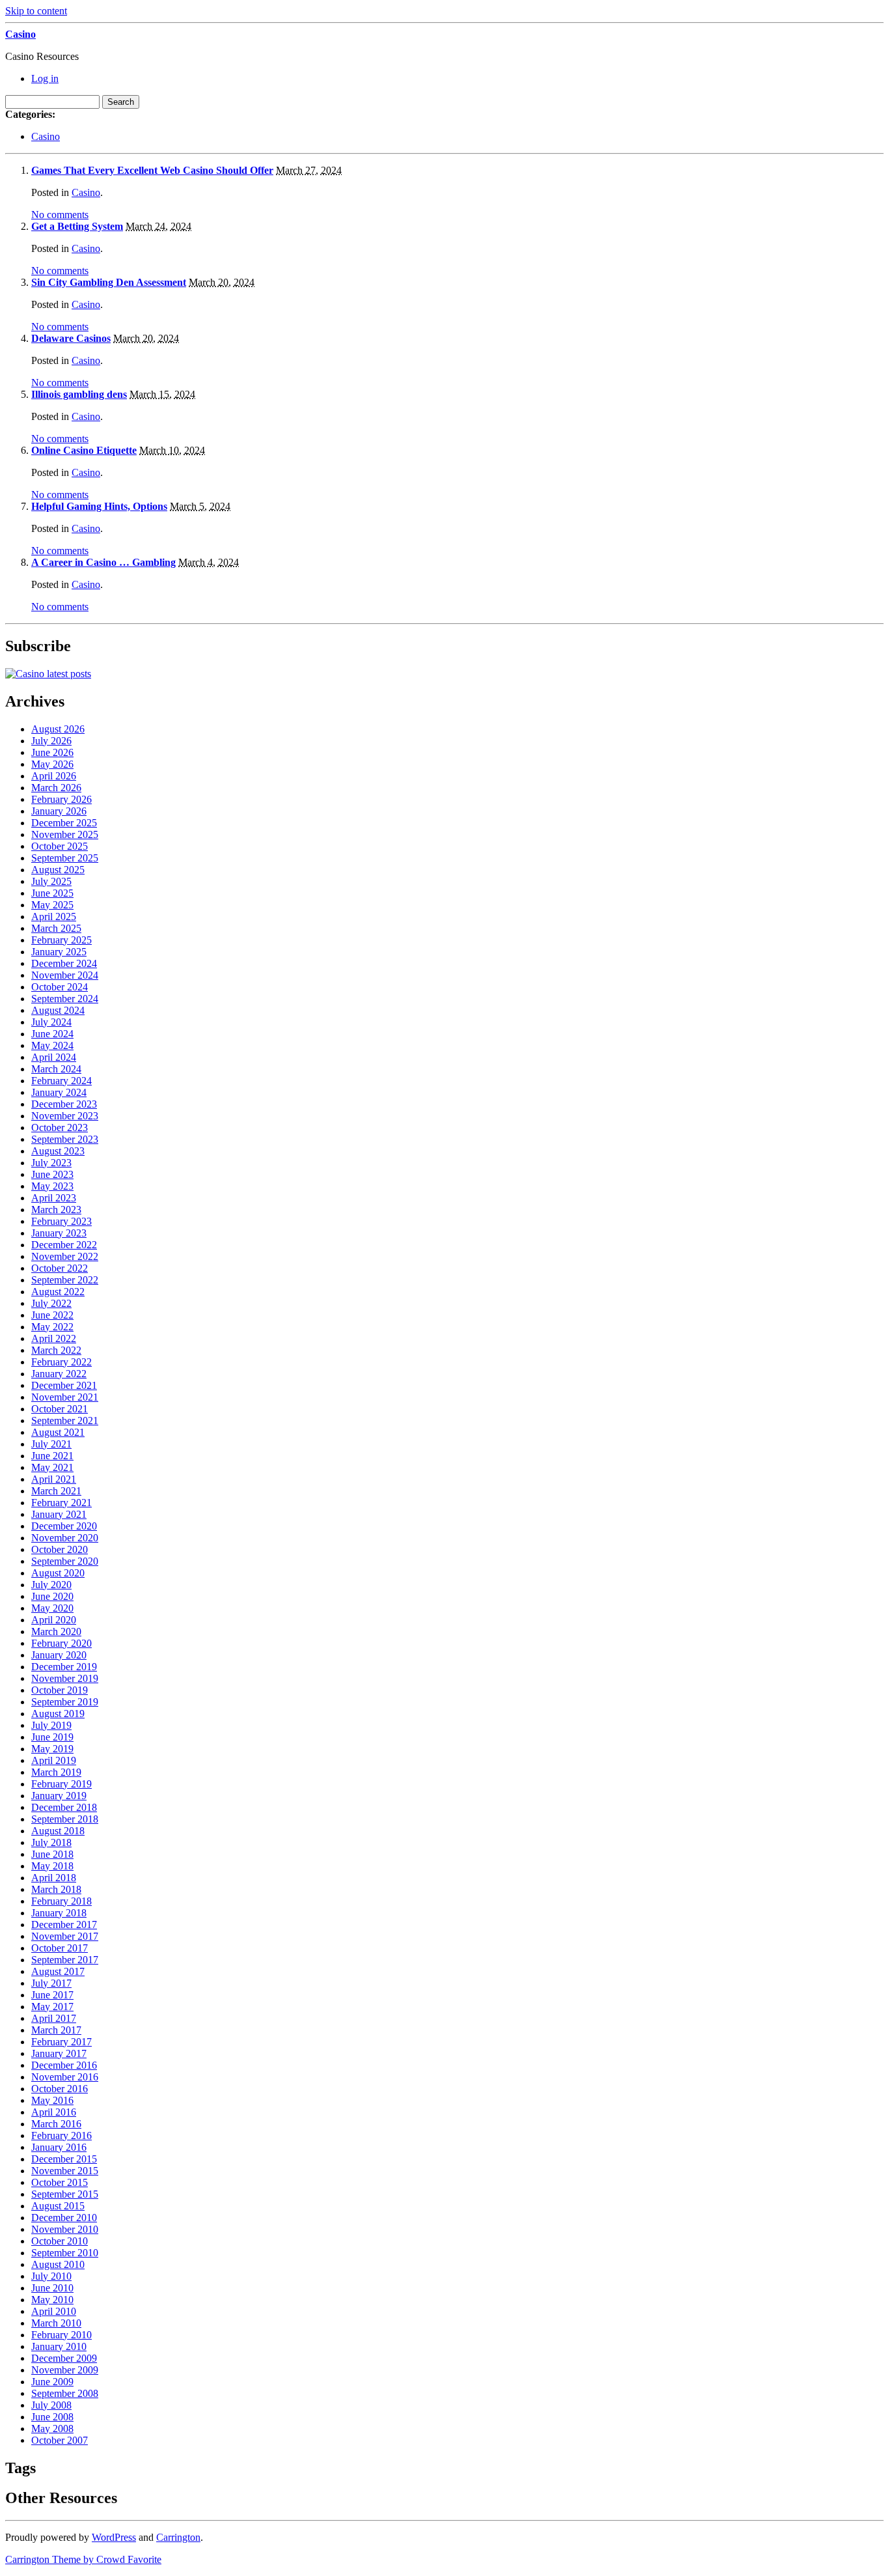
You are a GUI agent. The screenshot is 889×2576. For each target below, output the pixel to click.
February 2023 (62, 1221)
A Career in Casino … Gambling (103, 562)
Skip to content (36, 11)
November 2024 (65, 975)
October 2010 (60, 2241)
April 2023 (54, 1198)
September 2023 (65, 1139)
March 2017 (56, 2030)
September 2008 (65, 2393)
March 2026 (56, 788)
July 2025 (51, 881)
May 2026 (52, 764)
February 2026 (62, 799)
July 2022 (51, 1303)
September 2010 (65, 2253)
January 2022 (59, 1374)
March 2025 (56, 928)
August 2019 (58, 1714)
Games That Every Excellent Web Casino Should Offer (152, 170)
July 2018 (51, 1842)
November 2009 (65, 2370)
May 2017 (52, 2007)
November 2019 (65, 1678)
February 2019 (62, 1784)
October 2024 (60, 987)
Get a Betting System (77, 226)
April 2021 (54, 1479)
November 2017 (65, 1936)
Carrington (178, 2537)
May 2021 (52, 1467)
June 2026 (52, 752)
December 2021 (64, 1385)
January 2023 (59, 1233)
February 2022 (62, 1362)
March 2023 (56, 1210)
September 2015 (65, 2194)
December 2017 (64, 1925)
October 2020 (60, 1549)
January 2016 (59, 2147)
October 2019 (60, 1690)
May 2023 (52, 1186)
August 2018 (58, 1831)
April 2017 (54, 2018)
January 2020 (59, 1655)
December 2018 (64, 1807)
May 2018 (52, 1866)
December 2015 (64, 2159)
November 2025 (65, 834)
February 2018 (62, 1901)
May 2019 (52, 1749)
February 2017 (62, 2042)
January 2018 (59, 1913)
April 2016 (54, 2112)
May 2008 (52, 2429)
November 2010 (65, 2229)
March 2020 (56, 1631)
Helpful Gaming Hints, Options (99, 506)
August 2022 (58, 1292)
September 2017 (65, 1960)
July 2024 (51, 1022)
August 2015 (58, 2206)
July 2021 (51, 1444)
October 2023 (60, 1127)
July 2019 (51, 1725)
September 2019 (65, 1702)
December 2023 (64, 1104)
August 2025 (58, 870)
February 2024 (62, 1081)
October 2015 (60, 2182)
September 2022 (65, 1280)
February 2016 (62, 2135)
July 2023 (51, 1163)
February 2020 (62, 1643)
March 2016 (56, 2124)
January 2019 (59, 1796)
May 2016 (52, 2100)
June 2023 (52, 1174)
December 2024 (64, 963)
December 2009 (64, 2358)
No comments (60, 215)
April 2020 (54, 1620)
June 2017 (52, 1995)
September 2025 (65, 858)
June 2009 (52, 2382)
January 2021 (59, 1514)
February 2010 (62, 2335)
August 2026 (58, 729)
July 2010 (51, 2276)
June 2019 (52, 1737)
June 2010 (52, 2288)
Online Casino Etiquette (84, 450)
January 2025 (59, 952)
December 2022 (64, 1245)
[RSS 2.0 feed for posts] (48, 674)
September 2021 (65, 1421)
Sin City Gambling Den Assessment (109, 282)
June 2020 (52, 1596)
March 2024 (56, 1069)
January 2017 (59, 2053)
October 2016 (60, 2089)
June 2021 (52, 1456)
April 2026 (54, 776)
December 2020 (64, 1526)
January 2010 (59, 2346)
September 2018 (65, 1819)
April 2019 (54, 1760)
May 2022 (52, 1327)
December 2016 (64, 2065)
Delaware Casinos (71, 338)
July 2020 (51, 1585)
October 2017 (60, 1948)
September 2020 (65, 1561)
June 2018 (52, 1854)
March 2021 (56, 1491)
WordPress (114, 2537)
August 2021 (58, 1432)
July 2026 (51, 741)
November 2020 (65, 1538)
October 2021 (60, 1409)
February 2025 (62, 940)
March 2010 (56, 2323)
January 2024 (59, 1092)
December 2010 (64, 2218)
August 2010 (58, 2264)
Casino (21, 34)
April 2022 (54, 1338)
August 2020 (58, 1573)
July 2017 (51, 1983)
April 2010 (54, 2311)
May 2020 (52, 1608)
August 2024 (58, 1010)
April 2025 (54, 917)
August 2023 (58, 1151)
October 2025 (60, 846)
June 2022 (52, 1315)
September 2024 (65, 999)
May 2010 (52, 2300)
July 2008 (51, 2405)
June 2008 (52, 2417)
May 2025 (52, 905)
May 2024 (52, 1045)
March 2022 (56, 1350)
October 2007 (60, 2440)
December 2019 (64, 1667)
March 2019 (56, 1772)
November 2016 (65, 2077)
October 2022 (60, 1268)
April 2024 (54, 1057)
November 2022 (65, 1256)
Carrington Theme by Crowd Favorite (83, 2559)
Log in (45, 78)
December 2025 (64, 823)
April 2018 (54, 1878)
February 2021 (62, 1503)
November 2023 (65, 1116)
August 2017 (58, 1971)
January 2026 (59, 811)
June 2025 (52, 893)
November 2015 (65, 2171)
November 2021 (65, 1397)
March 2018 (56, 1889)
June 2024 (52, 1034)
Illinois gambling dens (79, 394)
